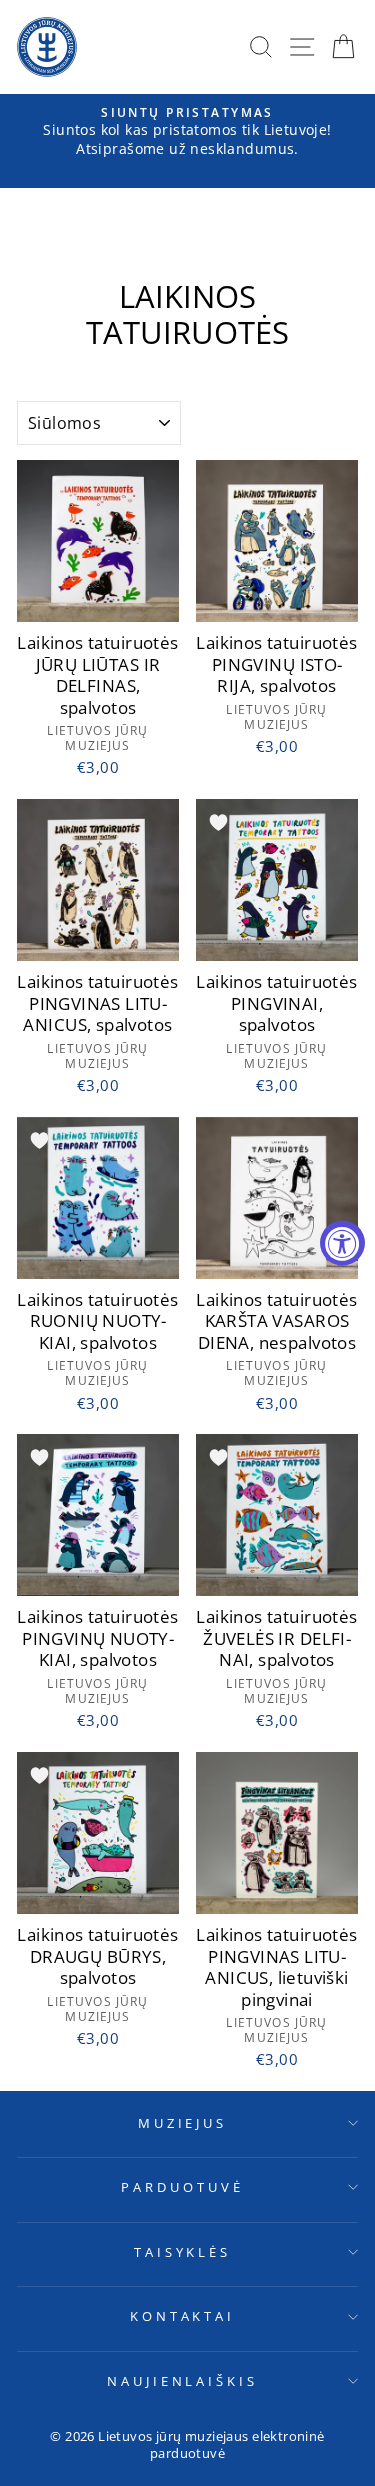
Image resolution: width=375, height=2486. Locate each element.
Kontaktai (183, 2316)
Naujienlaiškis (183, 2381)
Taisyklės (183, 2252)
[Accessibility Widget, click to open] (342, 1243)
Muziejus (183, 2123)
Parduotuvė (182, 2187)
